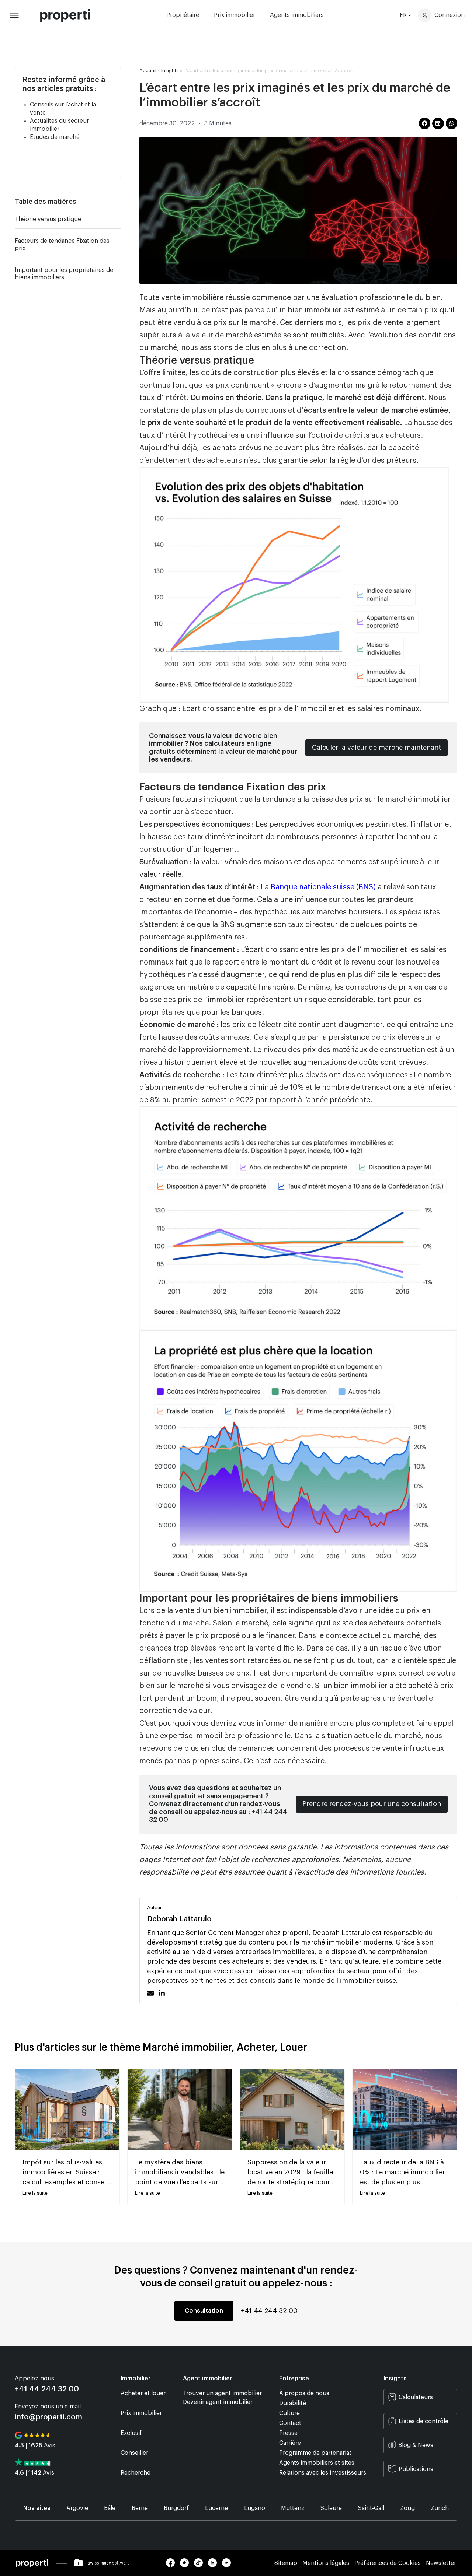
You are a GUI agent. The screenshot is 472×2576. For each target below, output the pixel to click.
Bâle (110, 2508)
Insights (170, 71)
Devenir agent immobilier (218, 2402)
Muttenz (293, 2508)
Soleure (331, 2508)
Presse (288, 2433)
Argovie (77, 2508)
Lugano (255, 2508)
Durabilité (293, 2403)
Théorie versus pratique (48, 219)
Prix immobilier (235, 15)
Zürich (440, 2508)
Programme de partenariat (315, 2453)
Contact (290, 2423)
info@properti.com (48, 2417)
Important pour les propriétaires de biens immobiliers (64, 274)
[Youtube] (228, 2565)
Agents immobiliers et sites (317, 2463)
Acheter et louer (143, 2393)
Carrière (290, 2443)
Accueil (148, 71)
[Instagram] (187, 2565)
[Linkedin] (215, 2565)
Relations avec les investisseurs (323, 2473)
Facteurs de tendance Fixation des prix (62, 245)
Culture (289, 2413)
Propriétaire (183, 15)
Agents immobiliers (297, 15)
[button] (118, 202)
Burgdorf (176, 2508)
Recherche (136, 2473)
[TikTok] (201, 2565)
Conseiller (134, 2453)
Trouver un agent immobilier (222, 2393)
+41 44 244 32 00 (269, 2311)
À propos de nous (304, 2393)
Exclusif (131, 2433)
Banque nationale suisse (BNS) (323, 887)
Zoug (407, 2508)
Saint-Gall (371, 2508)
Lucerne (216, 2508)
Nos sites (37, 2508)
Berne (140, 2508)
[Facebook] (173, 2565)
